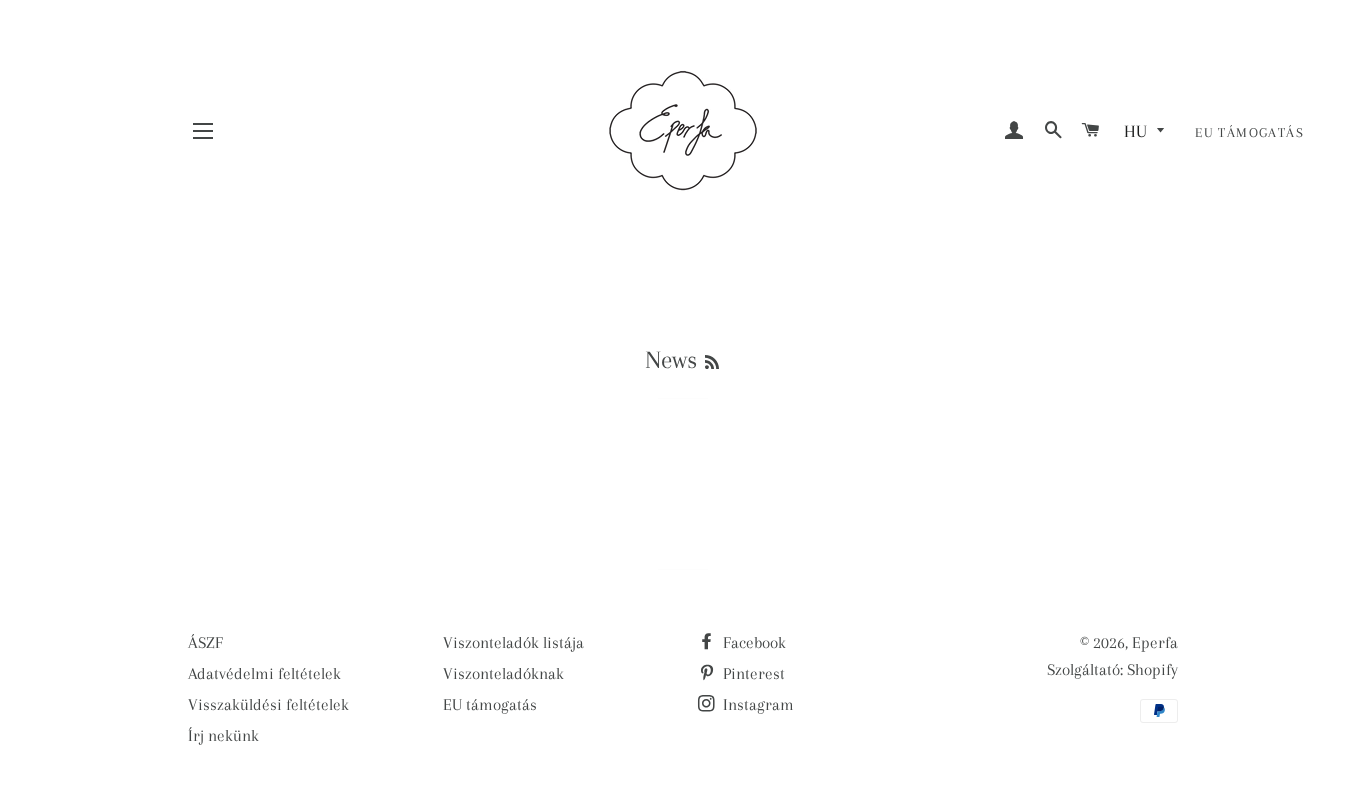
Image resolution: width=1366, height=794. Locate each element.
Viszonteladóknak (503, 673)
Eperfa (1155, 642)
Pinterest (752, 673)
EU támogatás (1249, 132)
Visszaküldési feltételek (268, 704)
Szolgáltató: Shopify (1112, 669)
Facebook (752, 642)
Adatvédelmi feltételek (264, 673)
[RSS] (712, 363)
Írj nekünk (223, 735)
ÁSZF (205, 642)
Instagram (756, 704)
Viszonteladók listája (513, 642)
